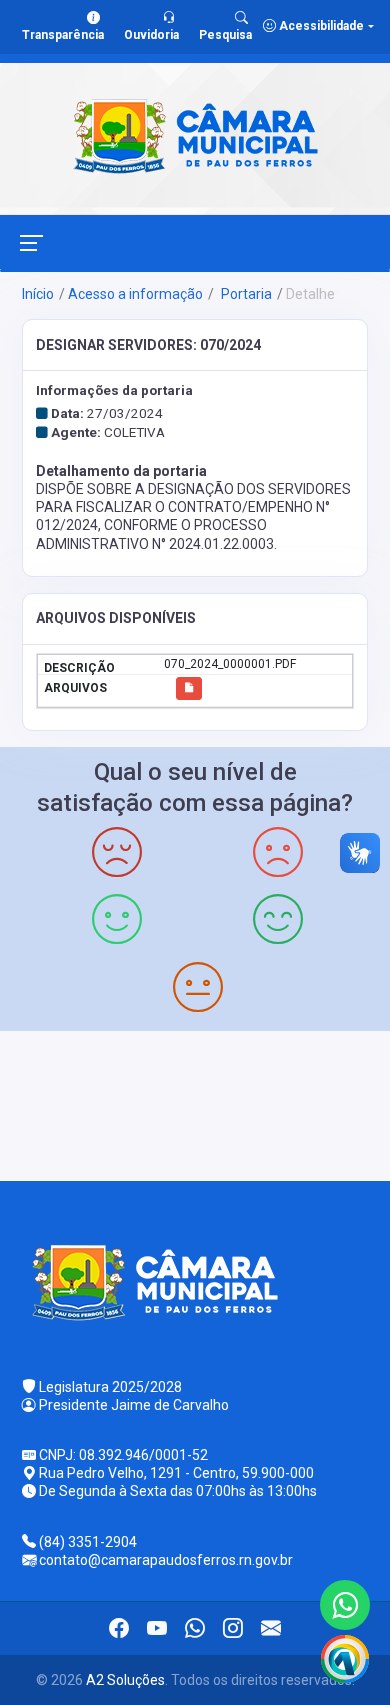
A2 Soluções (125, 1680)
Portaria (245, 294)
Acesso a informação (135, 294)
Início (38, 294)
